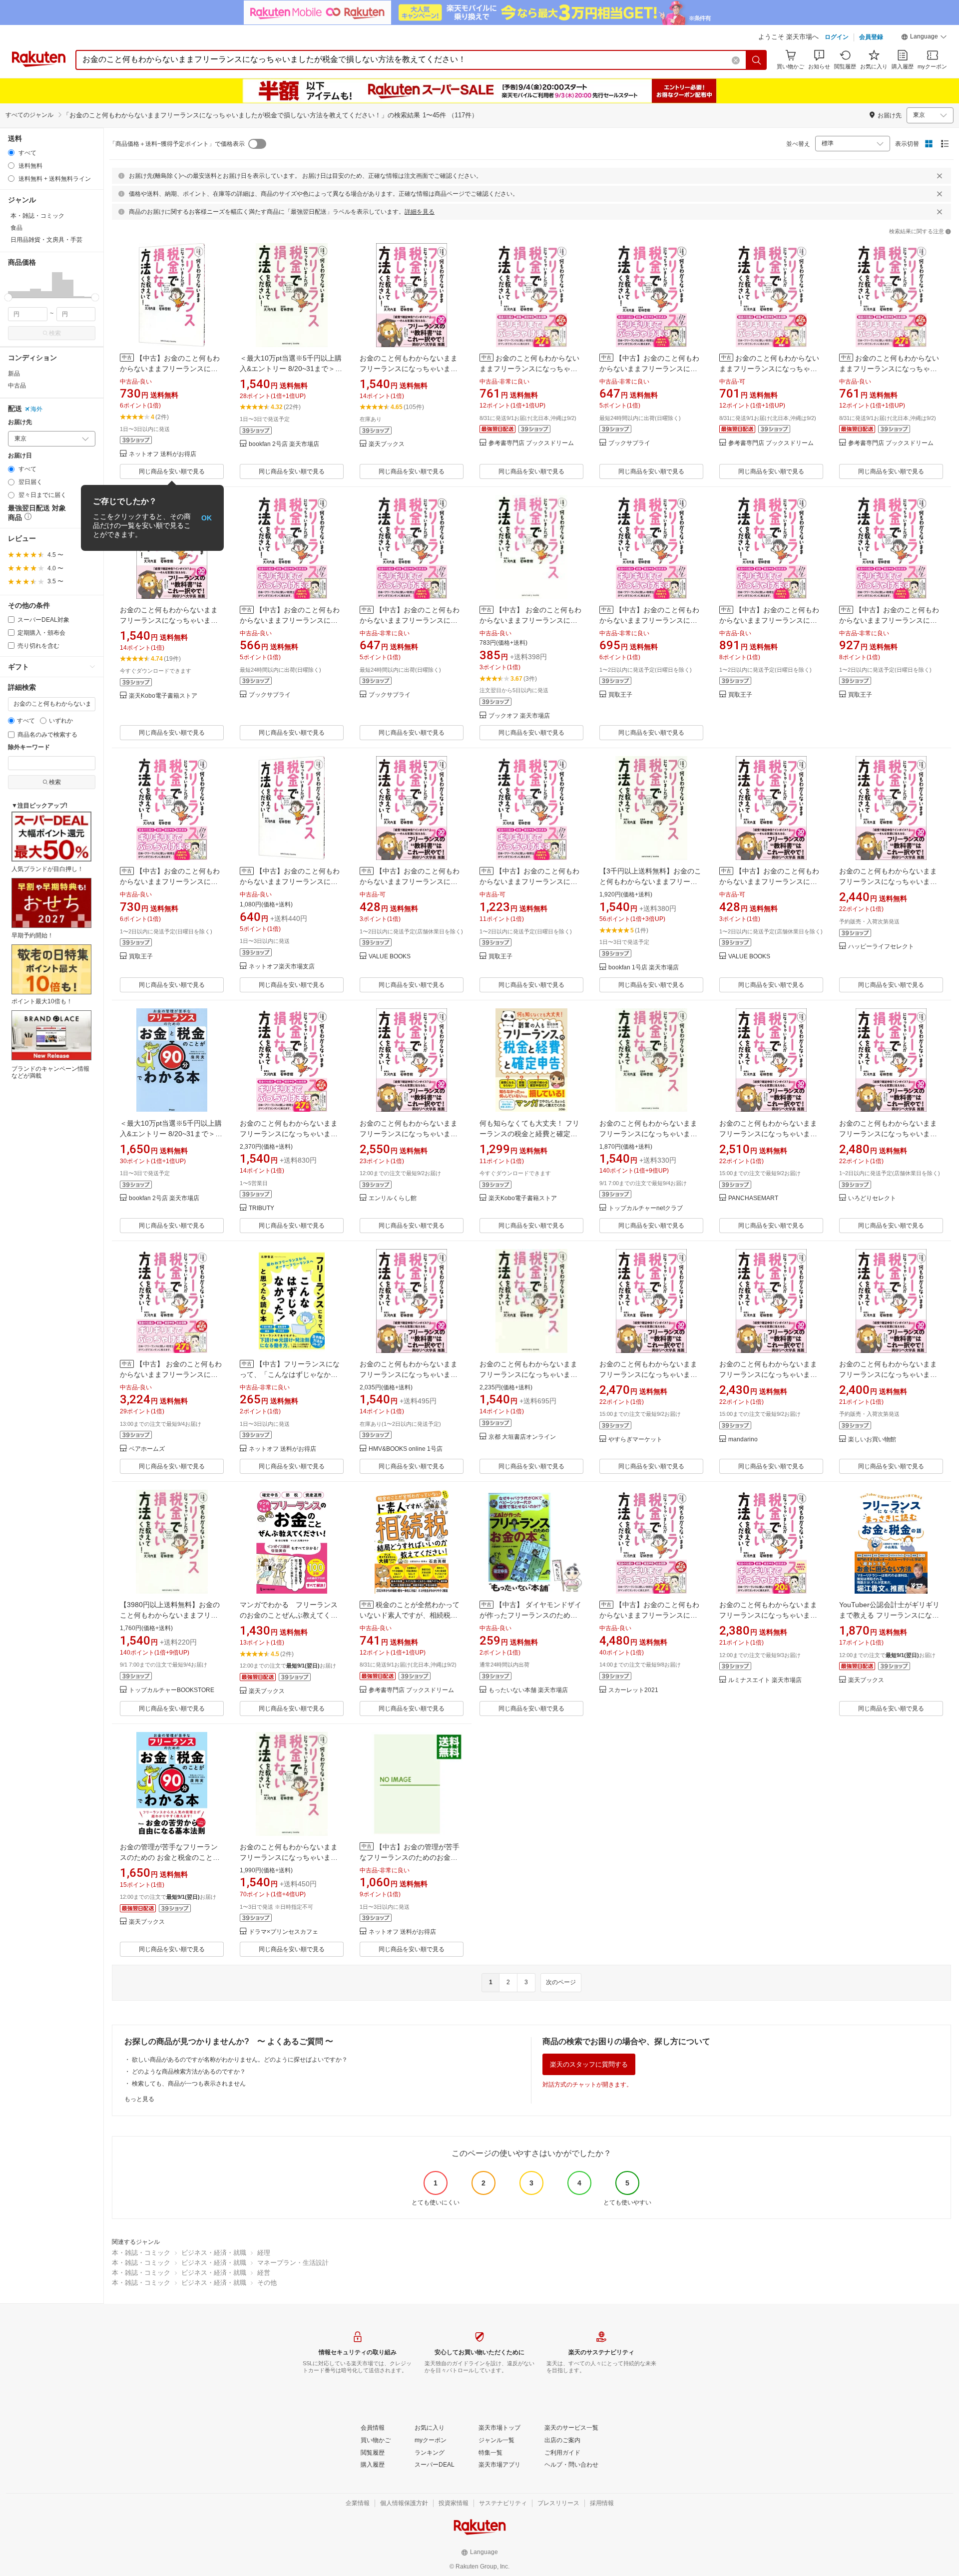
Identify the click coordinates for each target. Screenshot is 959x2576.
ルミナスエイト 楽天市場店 (765, 1680)
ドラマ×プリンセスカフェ (283, 1932)
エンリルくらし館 (393, 1198)
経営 (264, 2273)
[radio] (11, 153)
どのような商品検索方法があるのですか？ (189, 2072)
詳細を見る (420, 212)
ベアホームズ (147, 1449)
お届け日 (20, 456)
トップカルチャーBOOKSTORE (172, 1690)
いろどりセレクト (872, 1198)
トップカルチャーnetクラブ (646, 1208)
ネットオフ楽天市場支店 (282, 967)
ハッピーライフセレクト (881, 947)
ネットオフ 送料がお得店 (163, 454)
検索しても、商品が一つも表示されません (189, 2084)
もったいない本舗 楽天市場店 (528, 1690)
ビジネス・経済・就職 (214, 2253)
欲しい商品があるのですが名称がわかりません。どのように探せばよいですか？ (240, 2060)
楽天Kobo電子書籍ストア (163, 696)
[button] (924, 38)
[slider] (8, 297)
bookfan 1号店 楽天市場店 (644, 968)
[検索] (757, 60)
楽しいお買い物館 (872, 1440)
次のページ (561, 1982)
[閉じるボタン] (940, 176)
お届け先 (20, 422)
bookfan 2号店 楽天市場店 (284, 444)
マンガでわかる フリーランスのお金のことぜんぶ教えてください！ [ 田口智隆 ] (289, 1615)
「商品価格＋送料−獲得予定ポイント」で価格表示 (177, 144)
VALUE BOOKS (390, 957)
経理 (264, 2253)
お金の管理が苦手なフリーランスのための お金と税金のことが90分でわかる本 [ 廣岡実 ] (170, 1857)
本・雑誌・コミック (141, 2253)
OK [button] (207, 518)
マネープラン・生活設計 (293, 2263)
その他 (267, 2283)
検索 (55, 333)
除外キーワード (29, 747)
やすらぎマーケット (635, 1440)
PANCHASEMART (753, 1198)
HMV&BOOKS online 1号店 (406, 1449)
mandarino (743, 1440)
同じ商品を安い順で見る (172, 471)
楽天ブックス (387, 444)
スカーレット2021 (633, 1690)
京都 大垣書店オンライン (522, 1437)
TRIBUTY (261, 1208)
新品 (14, 374)
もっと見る (139, 2099)
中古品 (17, 386)
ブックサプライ (629, 443)
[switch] (257, 144)
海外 (36, 409)
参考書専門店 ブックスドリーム (531, 443)
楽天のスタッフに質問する (589, 2064)
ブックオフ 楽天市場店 (519, 716)
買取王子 (620, 695)
